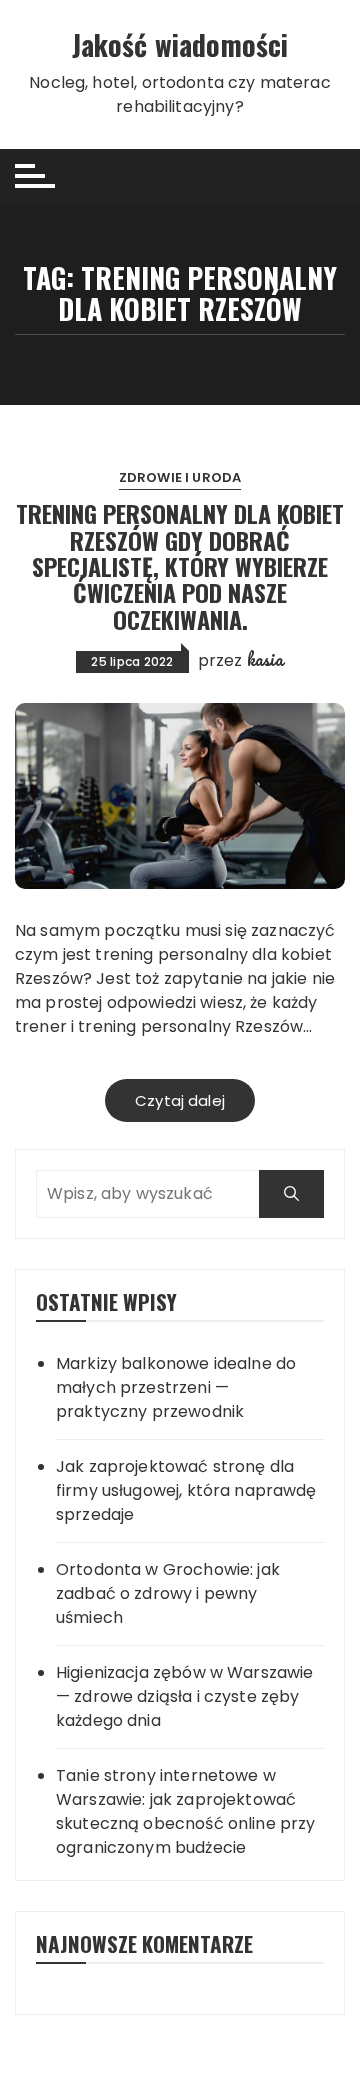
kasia (265, 659)
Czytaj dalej (180, 1100)
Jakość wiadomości (180, 44)
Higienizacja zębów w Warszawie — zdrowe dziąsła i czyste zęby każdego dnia (185, 1696)
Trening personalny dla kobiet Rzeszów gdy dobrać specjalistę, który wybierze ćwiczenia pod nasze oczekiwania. (180, 566)
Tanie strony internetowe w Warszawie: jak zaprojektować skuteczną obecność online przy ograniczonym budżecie (186, 1811)
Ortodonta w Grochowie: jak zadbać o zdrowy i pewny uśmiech (168, 1593)
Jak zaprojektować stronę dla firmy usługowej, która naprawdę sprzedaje (186, 1490)
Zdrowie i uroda (180, 477)
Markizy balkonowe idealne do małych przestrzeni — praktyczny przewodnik (176, 1387)
